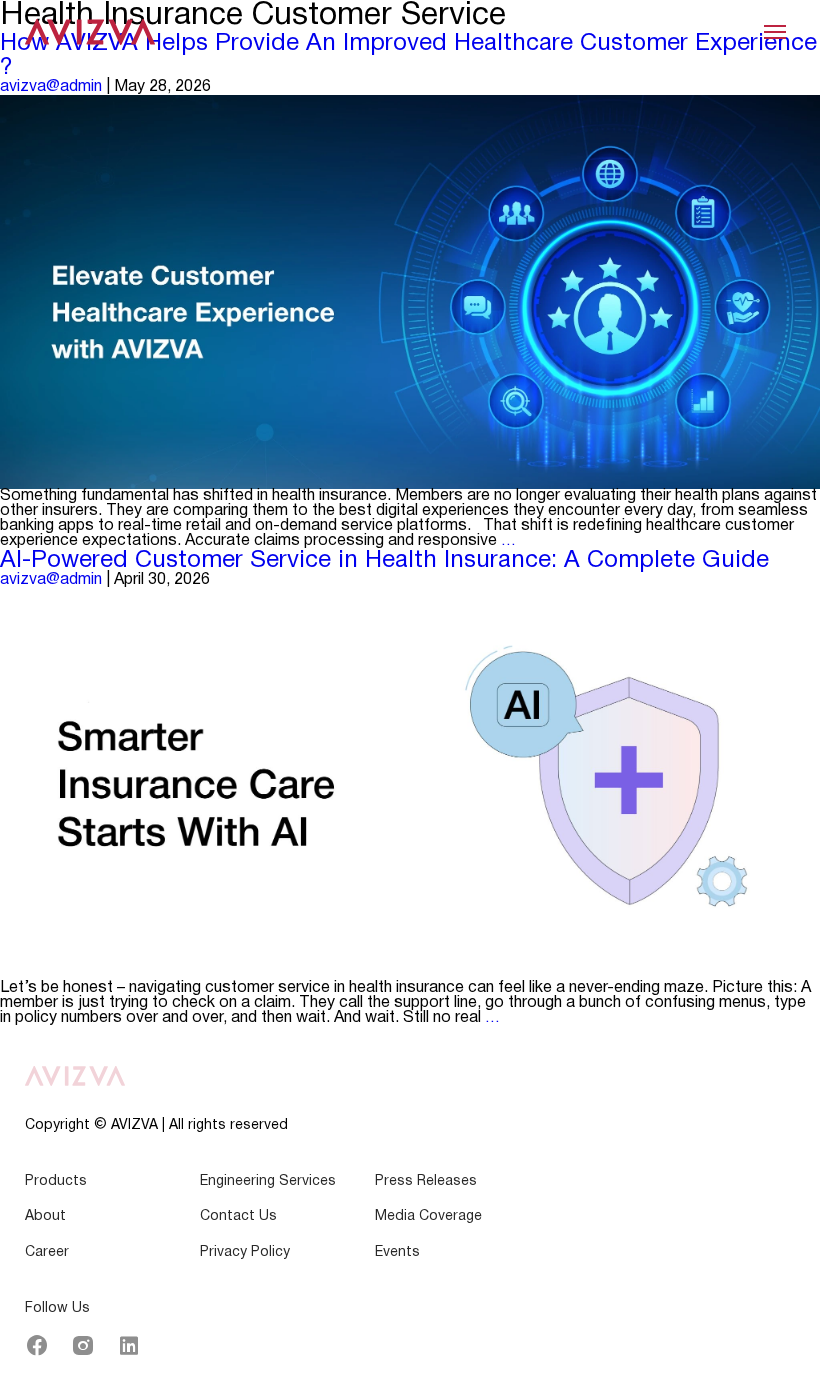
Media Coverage (428, 1216)
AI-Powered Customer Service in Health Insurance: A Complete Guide (384, 561)
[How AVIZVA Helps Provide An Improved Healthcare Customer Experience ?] (410, 292)
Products (56, 1181)
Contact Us (238, 1216)
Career (47, 1252)
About (45, 1216)
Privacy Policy (245, 1252)
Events (397, 1252)
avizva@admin (51, 87)
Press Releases (426, 1181)
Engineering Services (268, 1181)
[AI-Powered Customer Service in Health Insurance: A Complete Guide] (410, 784)
